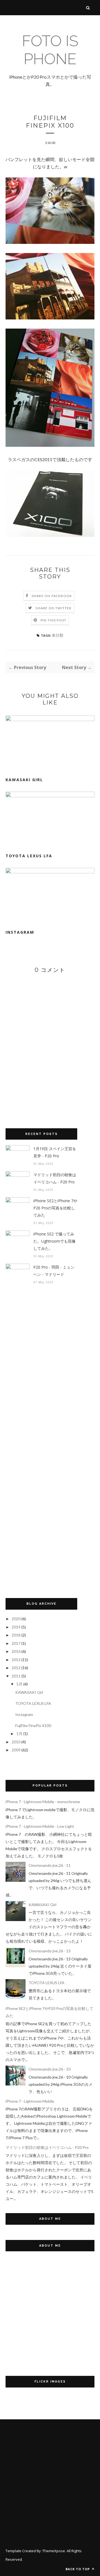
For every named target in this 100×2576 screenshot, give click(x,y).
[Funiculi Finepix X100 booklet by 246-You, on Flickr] (50, 242)
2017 (16, 1643)
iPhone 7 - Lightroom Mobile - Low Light (40, 1826)
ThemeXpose (54, 2551)
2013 (16, 1660)
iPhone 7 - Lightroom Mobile (30, 2101)
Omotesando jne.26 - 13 (50, 1951)
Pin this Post (54, 620)
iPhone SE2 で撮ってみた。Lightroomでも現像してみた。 (54, 1241)
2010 (16, 1742)
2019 (16, 1627)
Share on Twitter (53, 608)
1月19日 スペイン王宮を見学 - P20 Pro (55, 1152)
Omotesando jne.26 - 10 (50, 2069)
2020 (16, 1619)
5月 (19, 1684)
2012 (16, 1668)
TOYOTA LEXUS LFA (29, 856)
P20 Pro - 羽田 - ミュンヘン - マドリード (54, 1271)
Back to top (78, 2569)
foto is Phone (50, 50)
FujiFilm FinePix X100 (33, 1725)
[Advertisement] (47, 1441)
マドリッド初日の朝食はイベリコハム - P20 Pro (55, 1178)
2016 (16, 1651)
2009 (16, 1750)
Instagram (20, 932)
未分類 (57, 635)
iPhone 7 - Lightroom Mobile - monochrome (43, 1802)
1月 (19, 1734)
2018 (16, 1635)
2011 (16, 1676)
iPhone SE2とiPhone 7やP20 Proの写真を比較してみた (55, 1208)
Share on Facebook (52, 596)
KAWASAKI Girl (24, 780)
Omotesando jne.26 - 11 (50, 1865)
